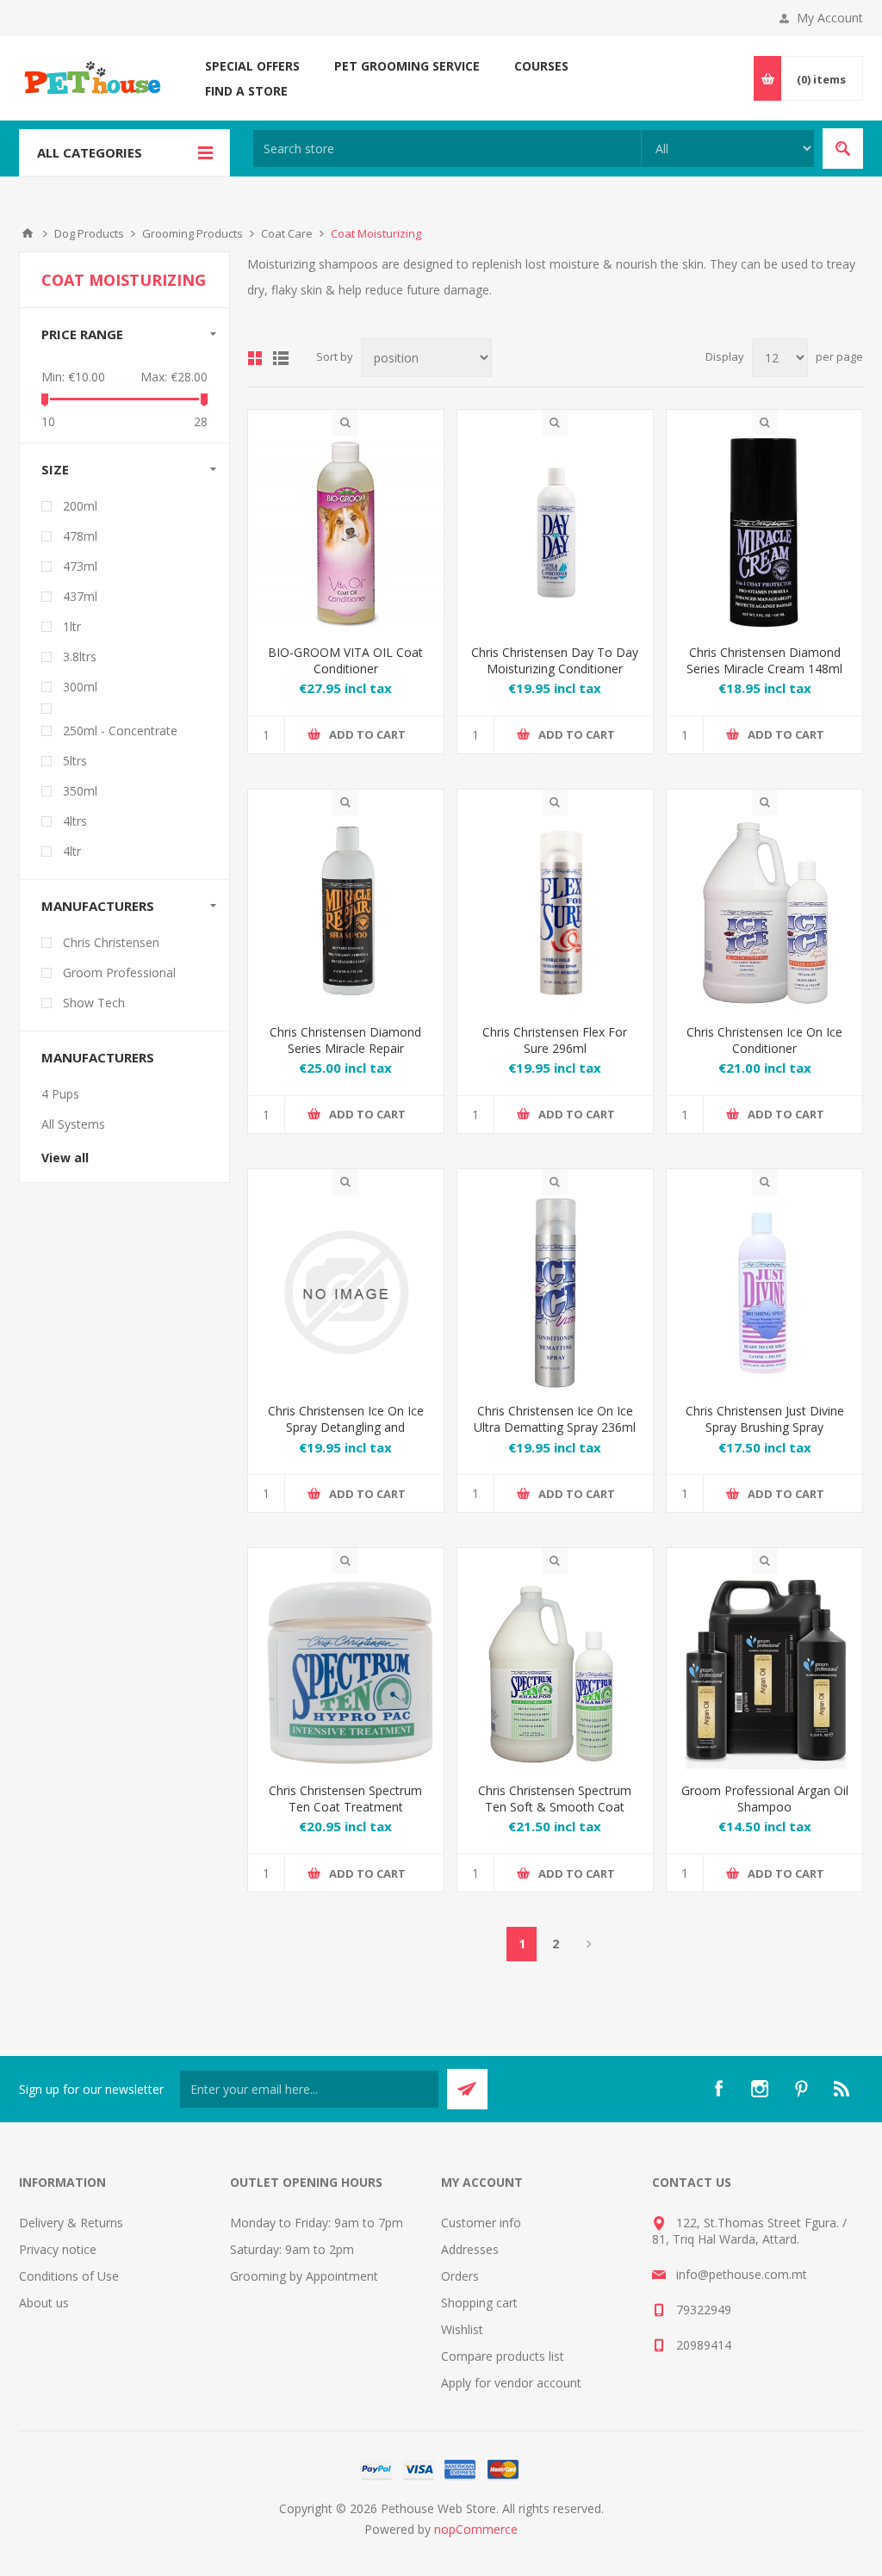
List (281, 358)
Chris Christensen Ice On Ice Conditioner (764, 1040)
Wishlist (462, 2329)
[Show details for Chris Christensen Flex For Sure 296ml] (555, 913)
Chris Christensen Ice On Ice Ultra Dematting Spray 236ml (555, 1419)
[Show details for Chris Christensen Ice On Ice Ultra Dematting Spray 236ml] (555, 1293)
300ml (80, 687)
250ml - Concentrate (120, 731)
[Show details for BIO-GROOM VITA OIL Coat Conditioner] (346, 533)
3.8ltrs (80, 656)
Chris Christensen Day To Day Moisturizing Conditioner (555, 660)
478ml (80, 536)
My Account (830, 18)
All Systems (73, 1124)
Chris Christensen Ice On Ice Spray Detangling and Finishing (346, 1427)
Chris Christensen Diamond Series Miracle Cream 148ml (764, 660)
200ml (80, 506)
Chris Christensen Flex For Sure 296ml (555, 1040)
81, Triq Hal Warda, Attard (724, 2239)
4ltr (72, 851)
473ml (80, 566)
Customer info (481, 2223)
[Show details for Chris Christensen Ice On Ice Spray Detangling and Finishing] (346, 1293)
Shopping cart (479, 2303)
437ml (80, 596)
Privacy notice (58, 2249)
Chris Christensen (111, 942)
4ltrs (75, 821)
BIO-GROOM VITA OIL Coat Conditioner (345, 660)
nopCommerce (476, 2529)
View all (65, 1158)
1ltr (72, 626)
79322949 (704, 2310)
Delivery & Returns (71, 2223)
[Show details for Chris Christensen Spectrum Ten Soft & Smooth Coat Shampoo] (555, 1672)
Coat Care (287, 233)
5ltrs (75, 761)
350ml (80, 791)
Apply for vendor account (511, 2383)
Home (28, 233)
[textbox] (447, 149)
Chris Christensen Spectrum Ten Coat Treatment (345, 1799)
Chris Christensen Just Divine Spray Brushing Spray (765, 1419)
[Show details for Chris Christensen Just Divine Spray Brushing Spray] (764, 1293)
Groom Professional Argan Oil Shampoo (765, 1799)
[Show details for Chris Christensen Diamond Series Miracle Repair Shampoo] (346, 913)
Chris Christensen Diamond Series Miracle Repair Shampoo (345, 1048)
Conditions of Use (69, 2276)
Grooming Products (193, 233)
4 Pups (60, 1094)
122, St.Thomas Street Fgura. (758, 2223)
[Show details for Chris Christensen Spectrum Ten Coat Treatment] (346, 1672)
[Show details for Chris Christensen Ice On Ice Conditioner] (764, 913)
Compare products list (503, 2356)
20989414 (704, 2345)
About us (44, 2303)
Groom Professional (119, 972)
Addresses (470, 2249)
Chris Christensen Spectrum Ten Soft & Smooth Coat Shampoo (555, 1807)
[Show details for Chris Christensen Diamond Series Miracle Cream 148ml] (764, 533)
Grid (255, 358)
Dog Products (89, 233)
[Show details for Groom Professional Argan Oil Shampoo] (764, 1672)
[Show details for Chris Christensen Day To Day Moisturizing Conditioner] (555, 533)
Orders (460, 2276)
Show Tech (94, 1003)
